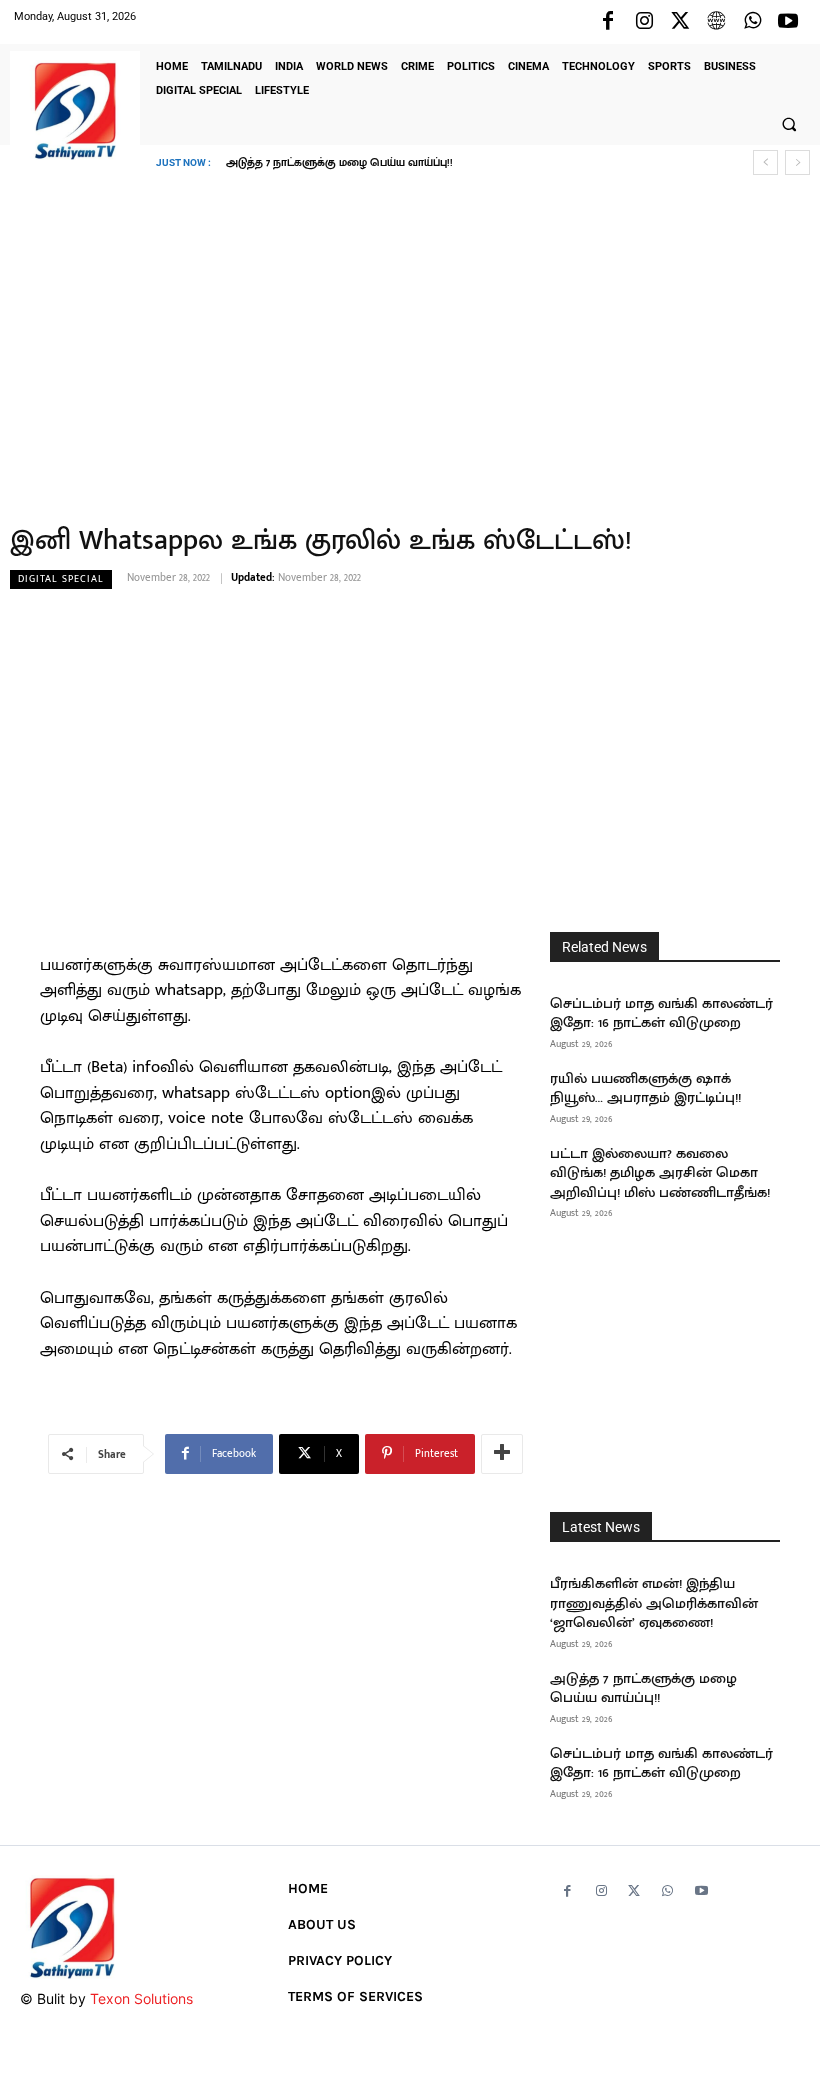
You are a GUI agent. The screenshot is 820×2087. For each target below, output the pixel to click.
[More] (502, 1454)
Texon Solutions (141, 1998)
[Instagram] (644, 22)
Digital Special (61, 579)
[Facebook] (608, 22)
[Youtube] (788, 22)
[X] (680, 22)
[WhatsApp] (752, 22)
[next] (797, 162)
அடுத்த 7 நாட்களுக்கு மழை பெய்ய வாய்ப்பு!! (643, 1688)
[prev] (765, 162)
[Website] (716, 22)
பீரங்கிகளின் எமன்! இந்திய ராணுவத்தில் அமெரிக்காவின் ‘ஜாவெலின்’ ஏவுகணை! (654, 1603)
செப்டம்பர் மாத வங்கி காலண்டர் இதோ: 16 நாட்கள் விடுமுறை (397, 163)
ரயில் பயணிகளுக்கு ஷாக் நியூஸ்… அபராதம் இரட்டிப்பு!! (645, 1088)
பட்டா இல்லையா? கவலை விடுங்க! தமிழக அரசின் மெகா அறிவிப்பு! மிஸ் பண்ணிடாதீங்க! (660, 1173)
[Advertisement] (410, 335)
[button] (789, 124)
